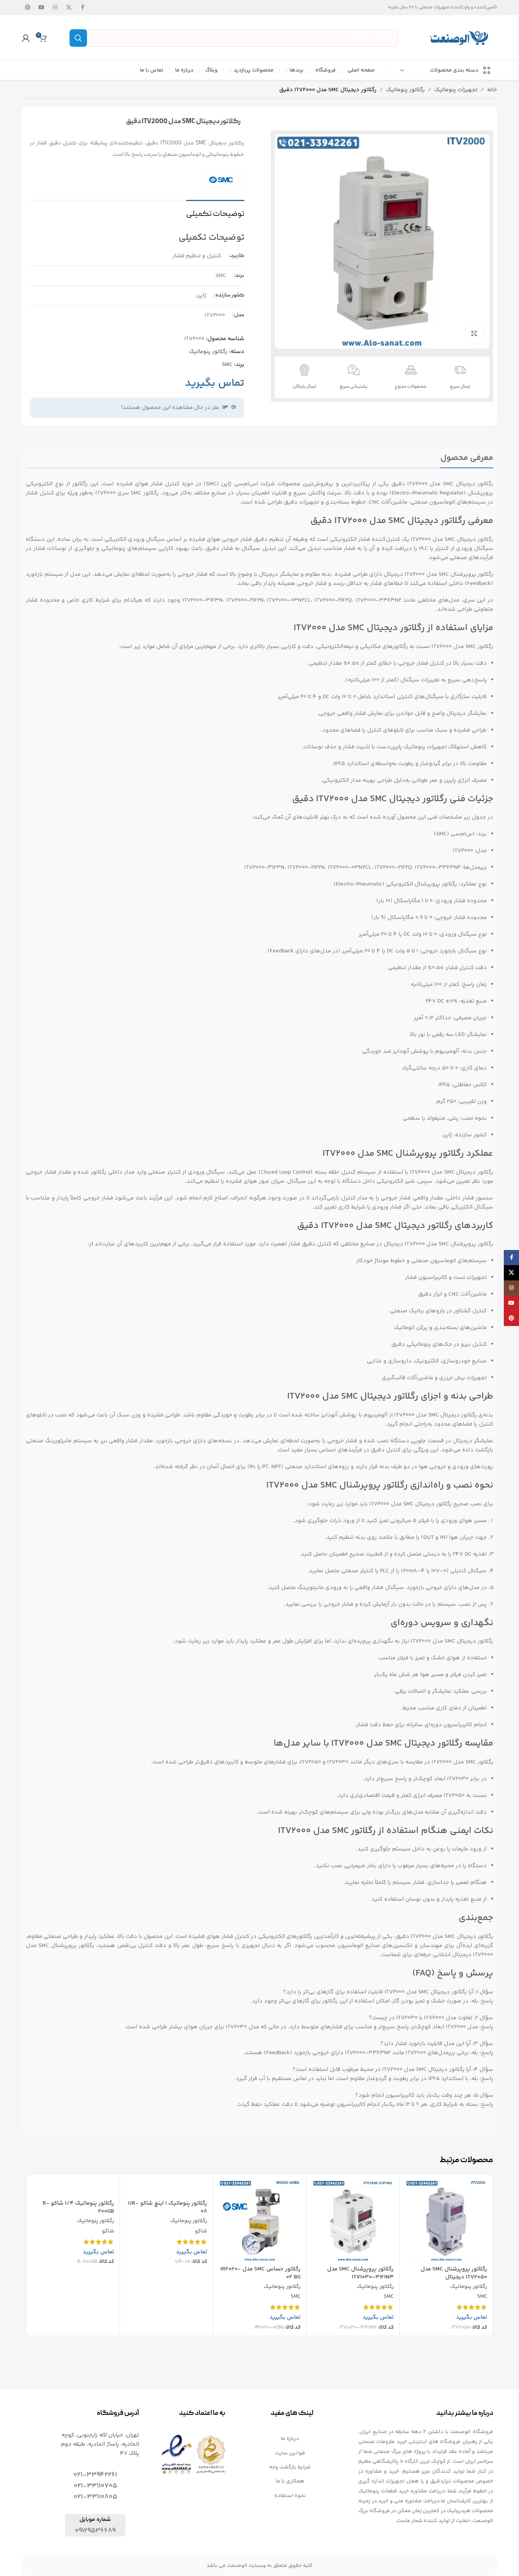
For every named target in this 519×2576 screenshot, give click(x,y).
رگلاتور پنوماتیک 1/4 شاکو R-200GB (78, 2207)
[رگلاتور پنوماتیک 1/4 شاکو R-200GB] (73, 2188)
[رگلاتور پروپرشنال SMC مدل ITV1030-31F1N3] (353, 2221)
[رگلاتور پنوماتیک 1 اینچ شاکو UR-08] (167, 2188)
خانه (492, 90)
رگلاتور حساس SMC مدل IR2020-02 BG (260, 2273)
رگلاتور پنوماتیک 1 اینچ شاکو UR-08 (168, 2207)
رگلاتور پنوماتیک (405, 90)
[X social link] (69, 8)
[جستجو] (78, 38)
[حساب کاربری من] (26, 38)
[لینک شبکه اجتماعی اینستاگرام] (55, 8)
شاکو (201, 2232)
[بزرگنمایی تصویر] (474, 333)
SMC (227, 365)
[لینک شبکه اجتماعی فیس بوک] (82, 8)
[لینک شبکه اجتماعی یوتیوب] (41, 8)
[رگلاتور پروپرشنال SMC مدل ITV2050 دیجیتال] (446, 2221)
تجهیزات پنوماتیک (456, 90)
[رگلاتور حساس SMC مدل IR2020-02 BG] (260, 2221)
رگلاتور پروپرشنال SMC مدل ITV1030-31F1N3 (360, 2273)
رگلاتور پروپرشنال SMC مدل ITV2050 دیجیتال (454, 2273)
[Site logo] (459, 38)
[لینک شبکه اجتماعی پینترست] (28, 8)
